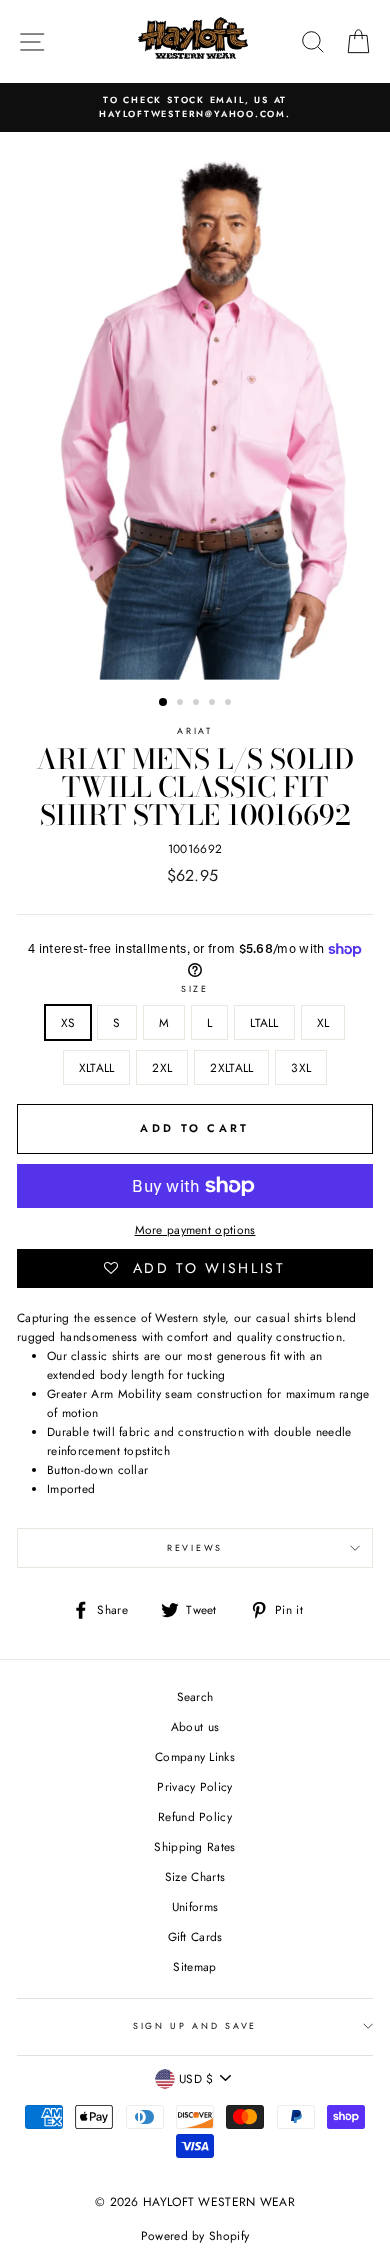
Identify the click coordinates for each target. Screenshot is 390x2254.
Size (195, 988)
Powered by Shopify (195, 2236)
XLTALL (97, 1067)
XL (323, 1022)
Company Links (195, 1756)
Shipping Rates (194, 1846)
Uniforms (195, 1906)
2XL (162, 1067)
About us (195, 1726)
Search (195, 1696)
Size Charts (195, 1876)
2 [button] (182, 704)
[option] (195, 107)
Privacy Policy (194, 1786)
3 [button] (198, 704)
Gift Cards (195, 1936)
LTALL (264, 1022)
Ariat (194, 730)
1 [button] (164, 703)
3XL (301, 1067)
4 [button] (214, 704)
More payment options (195, 1229)
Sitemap (194, 1966)
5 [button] (230, 704)
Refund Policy (195, 1816)
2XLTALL (231, 1067)
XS (68, 1022)
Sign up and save (195, 2025)
